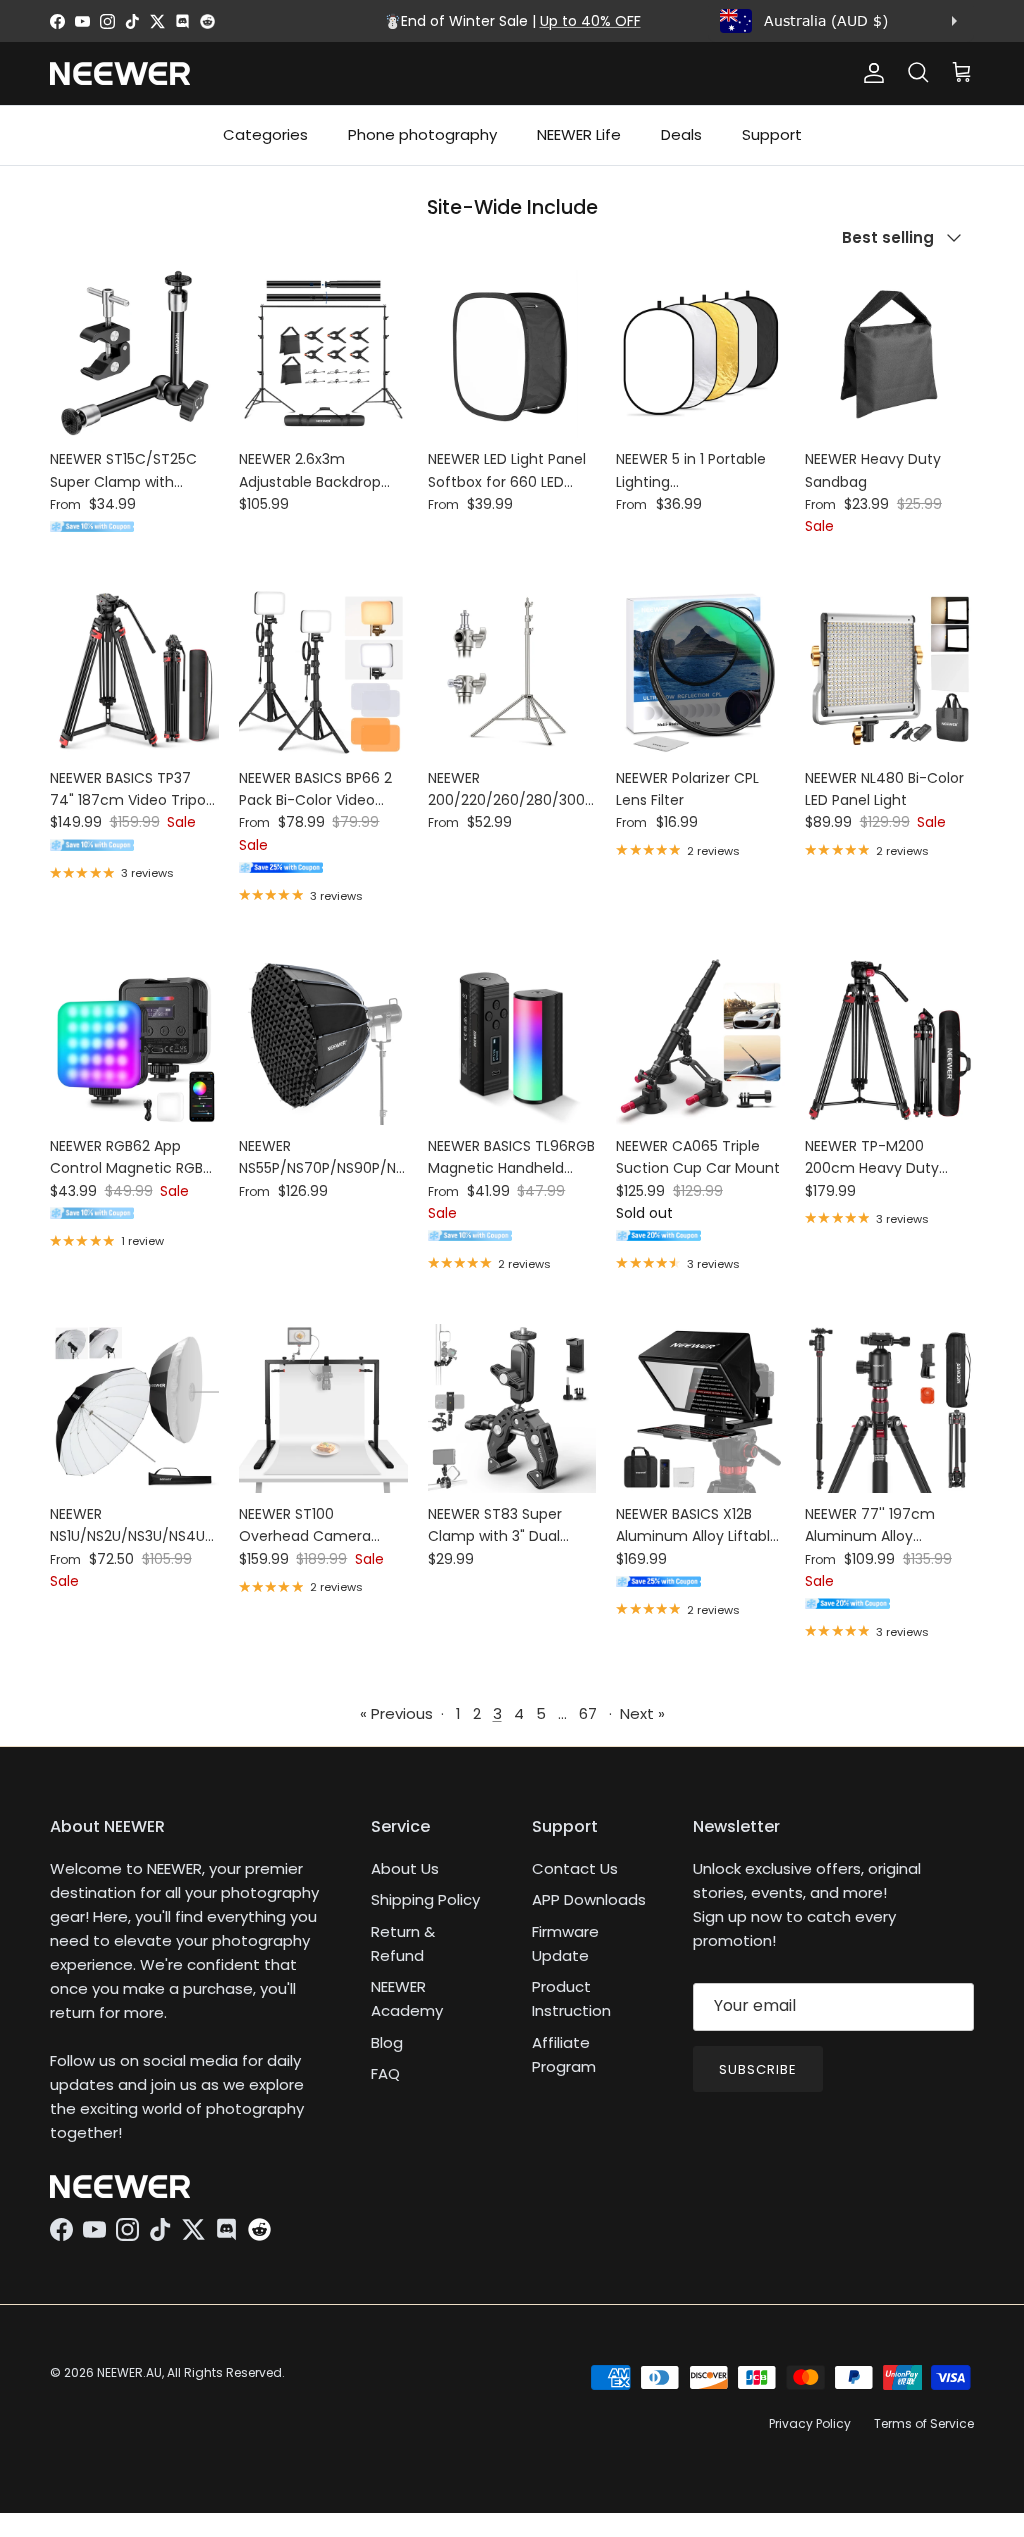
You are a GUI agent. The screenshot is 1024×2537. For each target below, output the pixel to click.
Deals (681, 134)
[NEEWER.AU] (120, 73)
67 (588, 1713)
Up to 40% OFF (590, 21)
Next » (642, 1713)
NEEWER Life (579, 134)
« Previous (396, 1713)
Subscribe (758, 2069)
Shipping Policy (425, 1899)
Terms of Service (924, 2423)
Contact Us (575, 1868)
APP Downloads (589, 1899)
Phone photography (422, 134)
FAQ (385, 2073)
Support (772, 134)
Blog (387, 2042)
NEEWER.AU (129, 2372)
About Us (405, 1868)
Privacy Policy (810, 2423)
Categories (265, 134)
